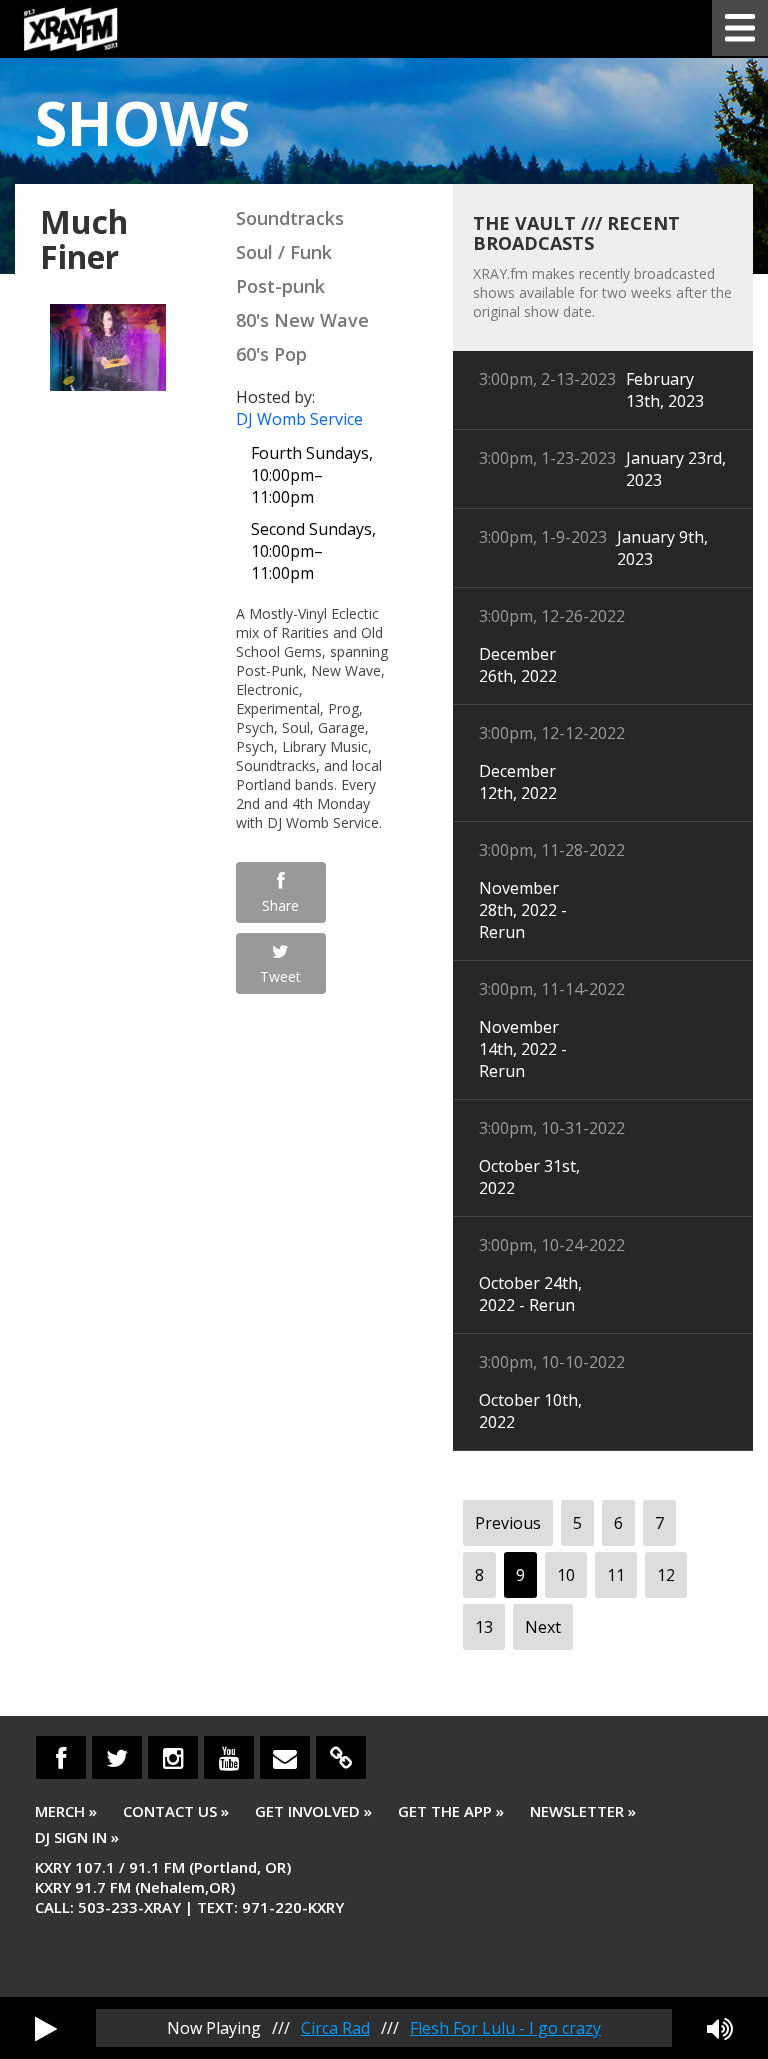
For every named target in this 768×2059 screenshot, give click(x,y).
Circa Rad (335, 2028)
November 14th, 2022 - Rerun (523, 1049)
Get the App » (451, 1811)
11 (616, 1575)
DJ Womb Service (299, 419)
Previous (508, 1523)
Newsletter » (583, 1811)
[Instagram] (173, 1757)
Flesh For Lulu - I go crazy (505, 2028)
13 (484, 1627)
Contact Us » (176, 1811)
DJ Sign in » (77, 1837)
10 (566, 1575)
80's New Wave (302, 320)
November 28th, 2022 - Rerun (523, 910)
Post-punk (280, 286)
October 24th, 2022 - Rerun (530, 1294)
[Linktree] (341, 1757)
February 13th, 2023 (665, 390)
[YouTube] (229, 1757)
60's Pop (271, 354)
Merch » (66, 1811)
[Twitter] (117, 1757)
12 (666, 1575)
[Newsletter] (285, 1757)
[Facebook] (61, 1757)
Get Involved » (313, 1811)
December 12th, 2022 (518, 782)
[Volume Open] (720, 2028)
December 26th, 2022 (518, 665)
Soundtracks (290, 218)
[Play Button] (46, 2028)
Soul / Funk (284, 252)
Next (543, 1627)
